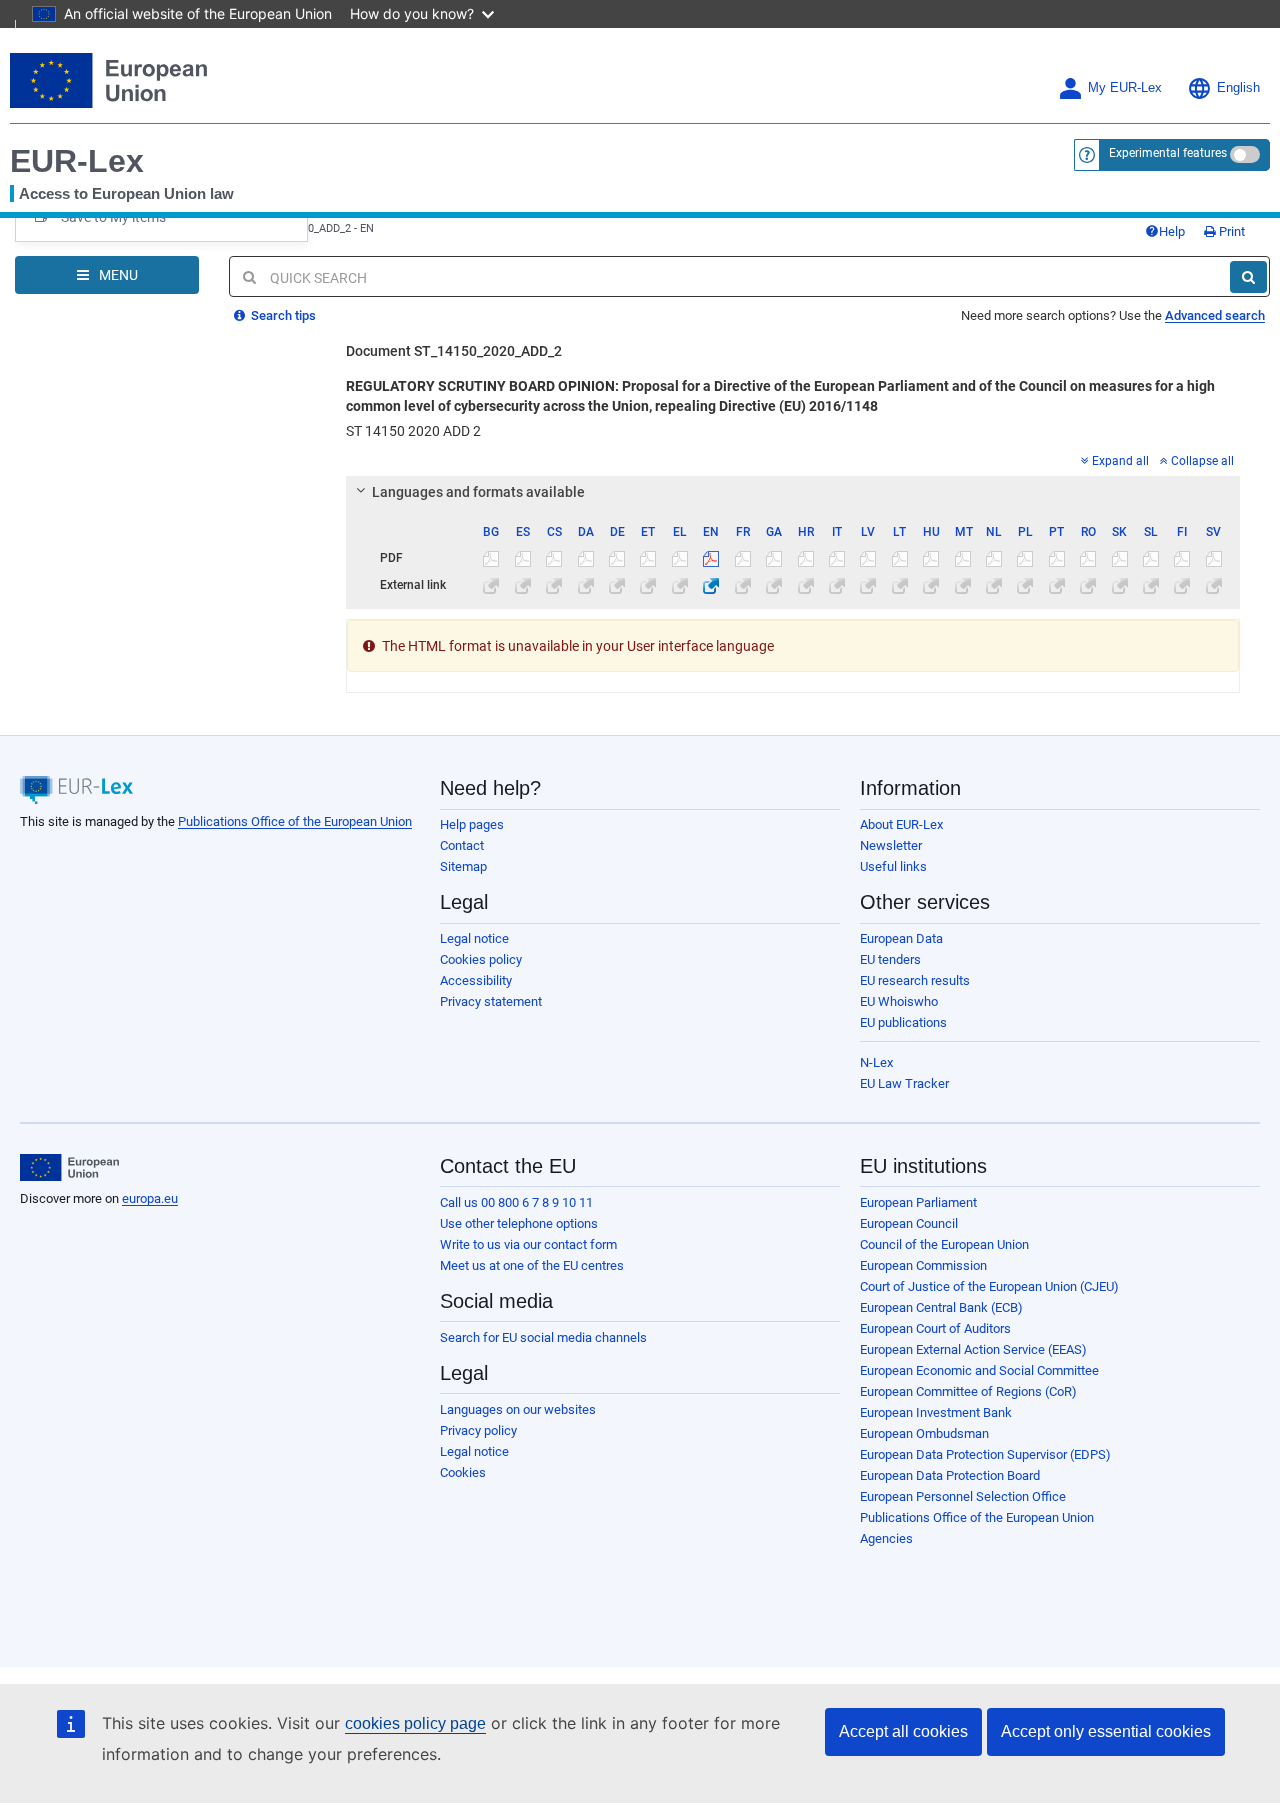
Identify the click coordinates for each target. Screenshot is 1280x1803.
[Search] (1248, 277)
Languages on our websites (518, 1409)
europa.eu (150, 1198)
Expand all (1120, 461)
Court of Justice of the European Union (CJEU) (989, 1286)
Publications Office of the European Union (295, 821)
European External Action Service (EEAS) (973, 1349)
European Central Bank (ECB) (941, 1307)
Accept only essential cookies (1106, 1731)
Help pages (472, 824)
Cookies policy (481, 959)
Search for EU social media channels (543, 1337)
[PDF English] (711, 558)
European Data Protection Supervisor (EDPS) (985, 1454)
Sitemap (463, 866)
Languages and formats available (478, 492)
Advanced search (1215, 315)
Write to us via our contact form (528, 1244)
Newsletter (891, 845)
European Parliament (918, 1202)
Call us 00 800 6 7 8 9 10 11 (516, 1202)
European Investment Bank (936, 1412)
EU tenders (890, 959)
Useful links (893, 866)
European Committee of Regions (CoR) (968, 1391)
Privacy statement (491, 1001)
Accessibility (476, 980)
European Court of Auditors (935, 1328)
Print (1230, 231)
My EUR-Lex (1125, 88)
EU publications (903, 1022)
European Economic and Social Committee (979, 1370)
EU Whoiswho (899, 1001)
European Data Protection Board (950, 1475)
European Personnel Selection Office (963, 1496)
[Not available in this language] (491, 558)
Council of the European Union (944, 1244)
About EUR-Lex (901, 824)
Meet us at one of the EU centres (532, 1265)
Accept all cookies (903, 1731)
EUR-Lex (77, 161)
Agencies (886, 1538)
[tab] (793, 492)
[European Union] (69, 1168)
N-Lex (876, 1062)
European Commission (923, 1265)
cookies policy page (415, 1723)
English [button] (1238, 88)
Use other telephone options (519, 1223)
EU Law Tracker (904, 1083)
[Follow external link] (711, 585)
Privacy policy (478, 1430)
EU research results (915, 980)
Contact (462, 845)
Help (1172, 231)
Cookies (463, 1472)
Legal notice (474, 938)
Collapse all (1202, 461)
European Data (901, 938)
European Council (909, 1223)
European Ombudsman (924, 1433)
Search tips (282, 315)
